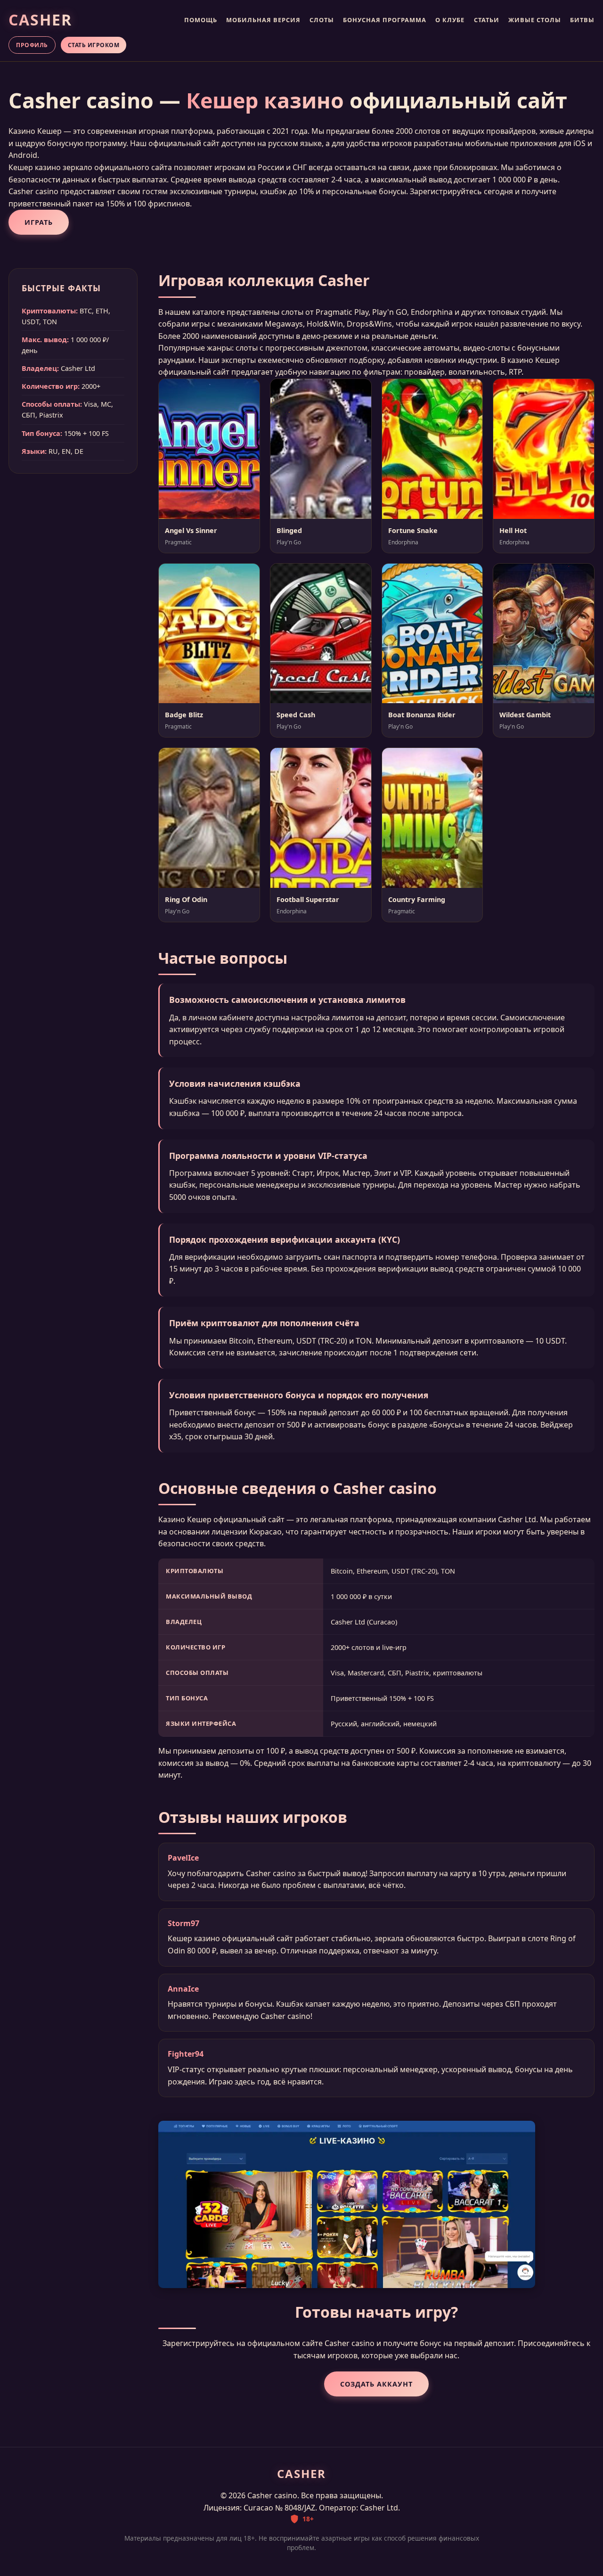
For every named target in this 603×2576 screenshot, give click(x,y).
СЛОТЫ (322, 20)
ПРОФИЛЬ (32, 45)
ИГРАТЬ (39, 222)
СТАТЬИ (487, 20)
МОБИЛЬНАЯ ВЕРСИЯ (263, 20)
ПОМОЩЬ (201, 20)
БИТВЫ (582, 20)
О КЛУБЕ (450, 20)
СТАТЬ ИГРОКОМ (94, 45)
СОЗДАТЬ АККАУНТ (376, 2384)
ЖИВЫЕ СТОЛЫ (535, 20)
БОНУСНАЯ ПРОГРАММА (385, 20)
